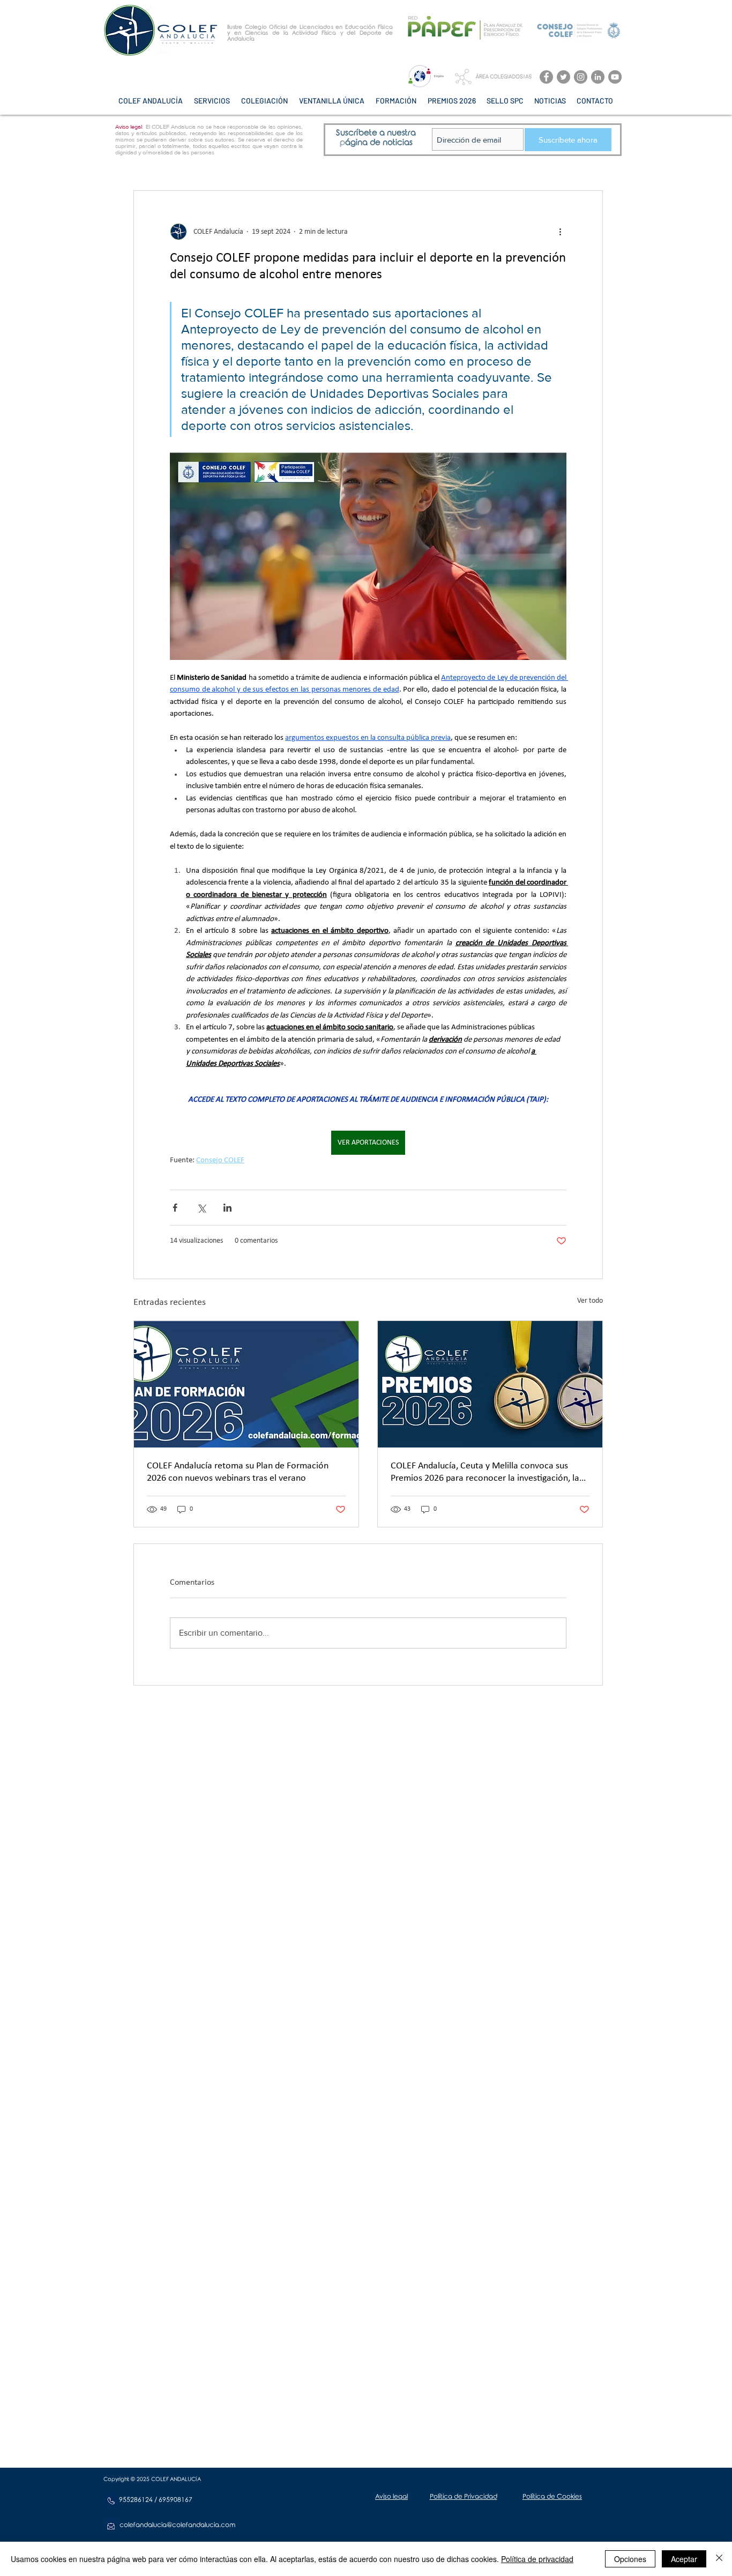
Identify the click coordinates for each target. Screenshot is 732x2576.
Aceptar (684, 2559)
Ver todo (590, 1301)
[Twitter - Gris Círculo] (563, 77)
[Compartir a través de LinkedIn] (227, 1208)
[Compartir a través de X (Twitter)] (201, 1208)
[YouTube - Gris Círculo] (615, 77)
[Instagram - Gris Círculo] (581, 77)
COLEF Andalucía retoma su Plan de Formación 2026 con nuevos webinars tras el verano (238, 1472)
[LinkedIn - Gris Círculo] (598, 77)
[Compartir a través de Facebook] (175, 1208)
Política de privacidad (537, 2559)
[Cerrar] (719, 2559)
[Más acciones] (560, 232)
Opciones (630, 2559)
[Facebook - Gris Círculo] (546, 77)
